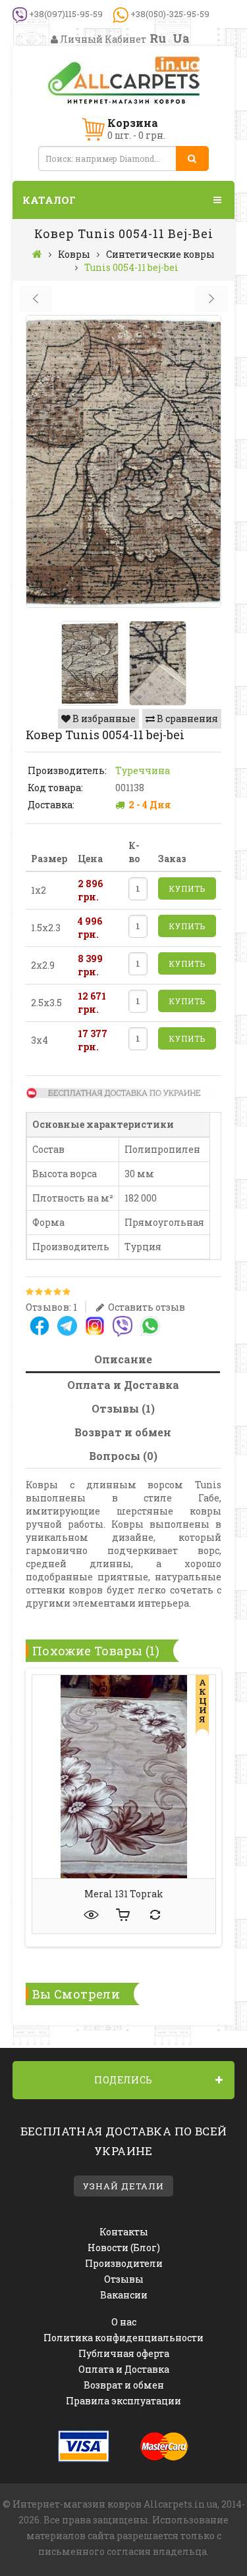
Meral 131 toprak (124, 1894)
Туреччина (143, 770)
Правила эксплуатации (123, 2401)
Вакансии (124, 2295)
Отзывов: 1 (52, 1307)
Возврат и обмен (123, 1432)
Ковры (74, 254)
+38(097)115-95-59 (65, 14)
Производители (124, 2263)
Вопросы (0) (123, 1456)
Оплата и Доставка (123, 1385)
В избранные (103, 718)
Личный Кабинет (102, 39)
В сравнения (186, 718)
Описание (123, 1359)
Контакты (124, 2232)
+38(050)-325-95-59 (169, 14)
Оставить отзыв (146, 1307)
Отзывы (124, 2279)
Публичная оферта (124, 2353)
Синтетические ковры (160, 254)
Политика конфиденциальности (123, 2338)
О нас (124, 2322)
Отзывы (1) (123, 1408)
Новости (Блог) (124, 2248)
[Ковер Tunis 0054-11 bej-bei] (124, 461)
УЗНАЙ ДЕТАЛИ (123, 2186)
